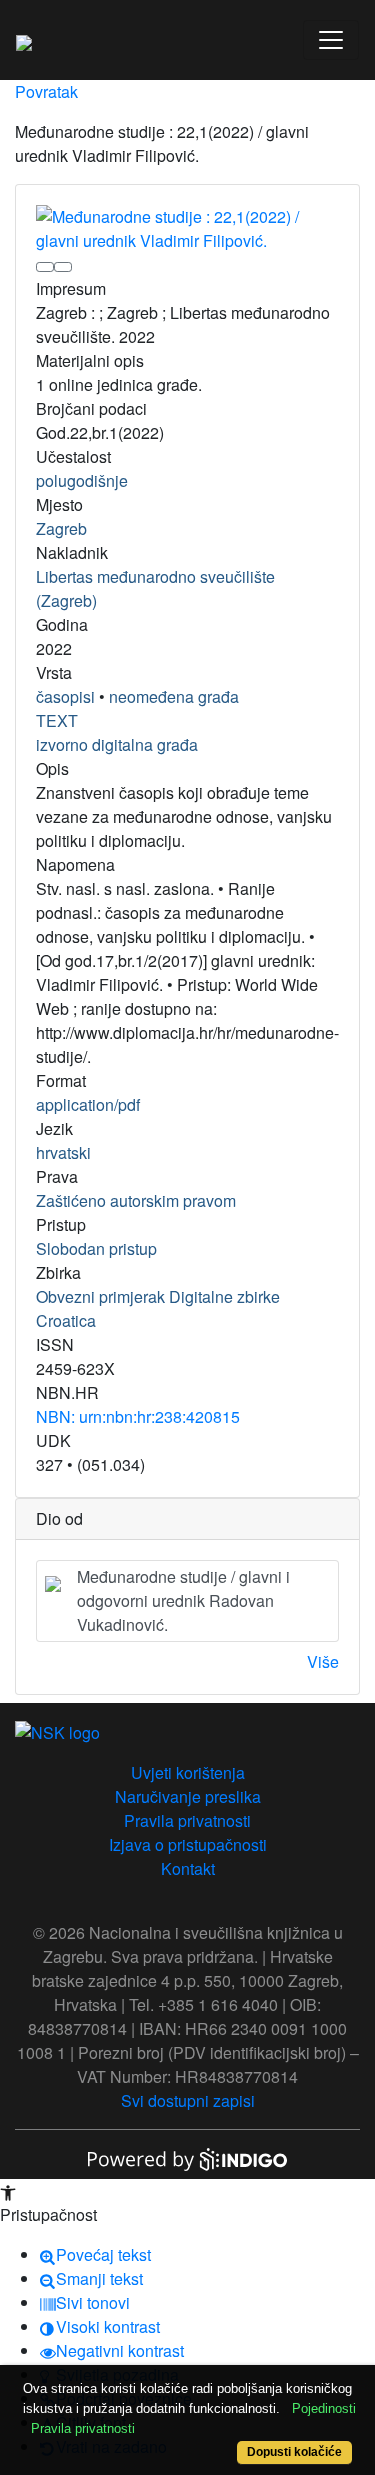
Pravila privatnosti (187, 1820)
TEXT (57, 720)
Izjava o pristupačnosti (188, 1844)
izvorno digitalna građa (117, 744)
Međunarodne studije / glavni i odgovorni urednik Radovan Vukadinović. (183, 1600)
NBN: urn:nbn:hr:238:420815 (138, 1416)
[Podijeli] (63, 267)
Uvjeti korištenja (188, 1772)
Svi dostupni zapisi (188, 2100)
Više (323, 1661)
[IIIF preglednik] (45, 267)
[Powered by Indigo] (188, 2157)
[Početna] (24, 40)
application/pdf (88, 1104)
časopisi (65, 696)
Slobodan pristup (96, 1248)
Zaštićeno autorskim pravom (136, 1200)
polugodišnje (82, 480)
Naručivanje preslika (188, 1796)
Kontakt (188, 1868)
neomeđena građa (174, 696)
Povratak (46, 91)
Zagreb (61, 528)
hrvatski (63, 1152)
